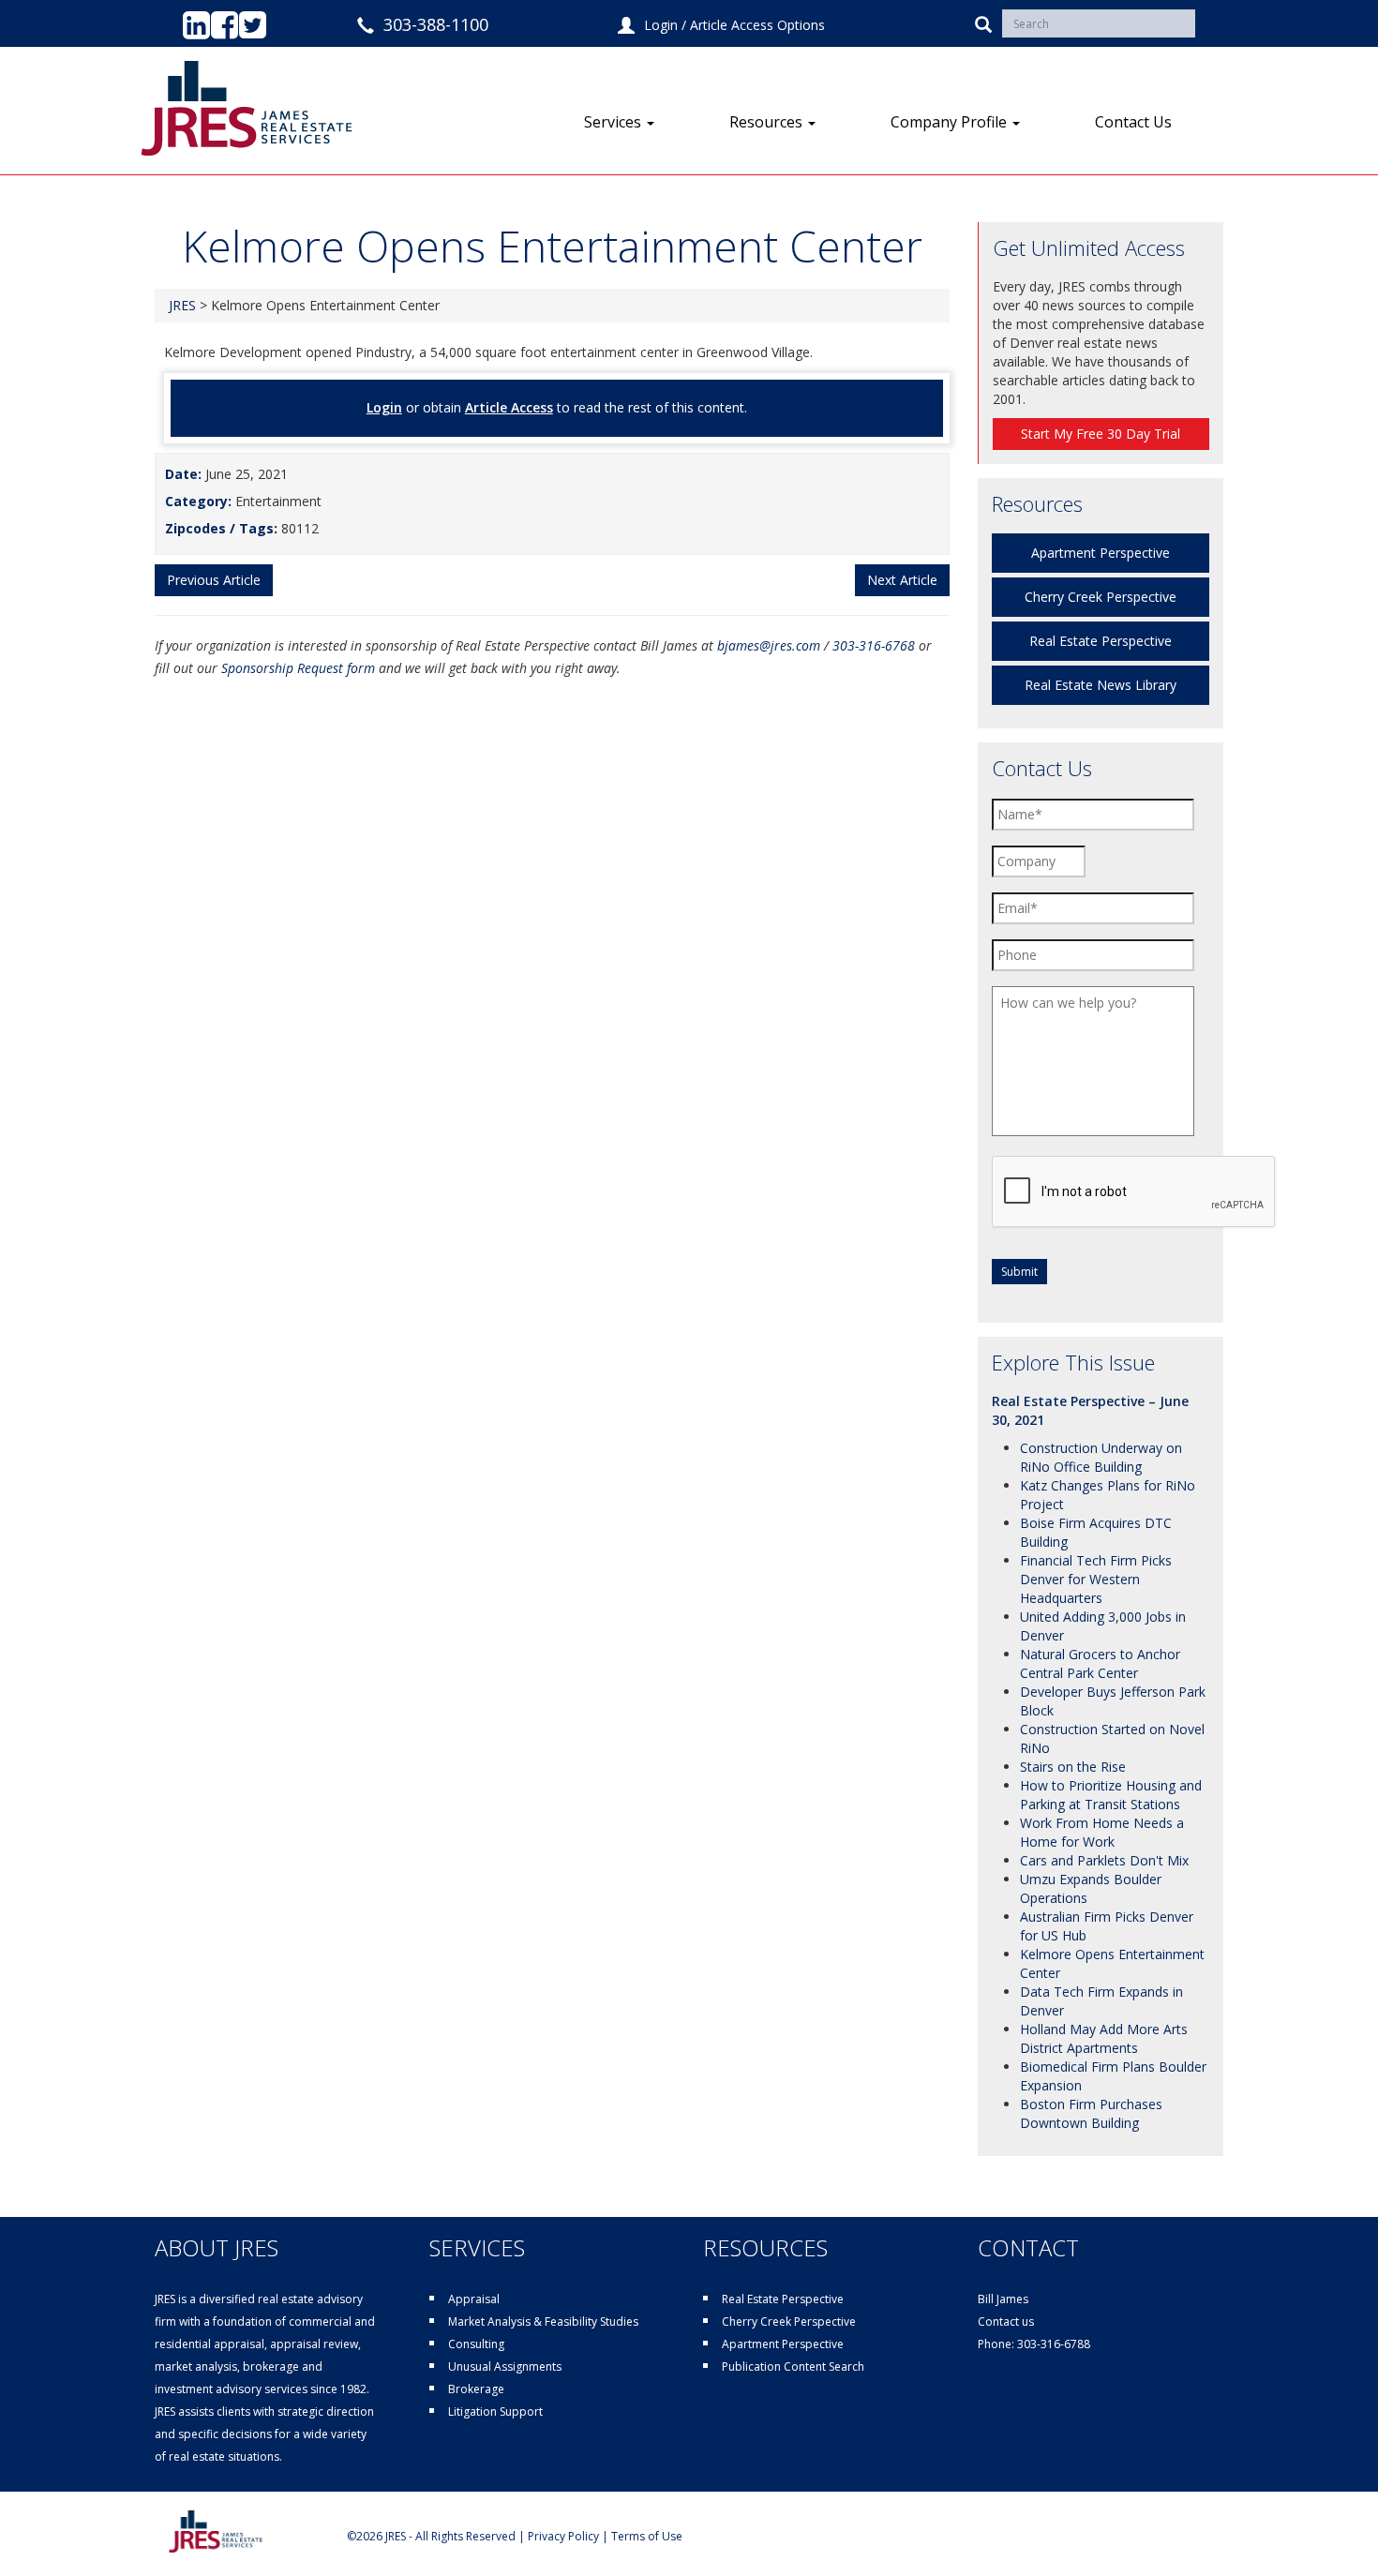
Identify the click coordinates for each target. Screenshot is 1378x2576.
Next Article (902, 580)
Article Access (509, 407)
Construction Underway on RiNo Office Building (1101, 1457)
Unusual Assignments (505, 2366)
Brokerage (476, 2389)
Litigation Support (495, 2411)
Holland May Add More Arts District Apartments (1104, 2038)
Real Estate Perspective (1101, 641)
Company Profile (951, 122)
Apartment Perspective (1101, 553)
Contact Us (1133, 122)
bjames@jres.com (769, 645)
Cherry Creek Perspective (1101, 597)
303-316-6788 (1054, 2344)
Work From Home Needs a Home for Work (1102, 1832)
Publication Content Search (793, 2366)
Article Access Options (757, 25)
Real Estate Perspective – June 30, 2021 (1090, 1410)
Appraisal (474, 2299)
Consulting (476, 2344)
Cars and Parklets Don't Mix (1104, 1860)
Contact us (1006, 2321)
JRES (182, 305)
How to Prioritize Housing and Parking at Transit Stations (1111, 1795)
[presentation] (1134, 1192)
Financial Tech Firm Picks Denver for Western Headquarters (1096, 1579)
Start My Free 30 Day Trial (1101, 434)
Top (1333, 2531)
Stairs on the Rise (1073, 1767)
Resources (768, 122)
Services (614, 122)
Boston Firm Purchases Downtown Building (1091, 2113)
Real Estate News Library (1101, 685)
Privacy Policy (563, 2536)
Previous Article (214, 580)
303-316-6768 (874, 645)
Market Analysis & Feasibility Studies (543, 2321)
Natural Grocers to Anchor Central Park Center (1100, 1663)
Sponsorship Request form (298, 668)
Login (661, 25)
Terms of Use (647, 2536)
